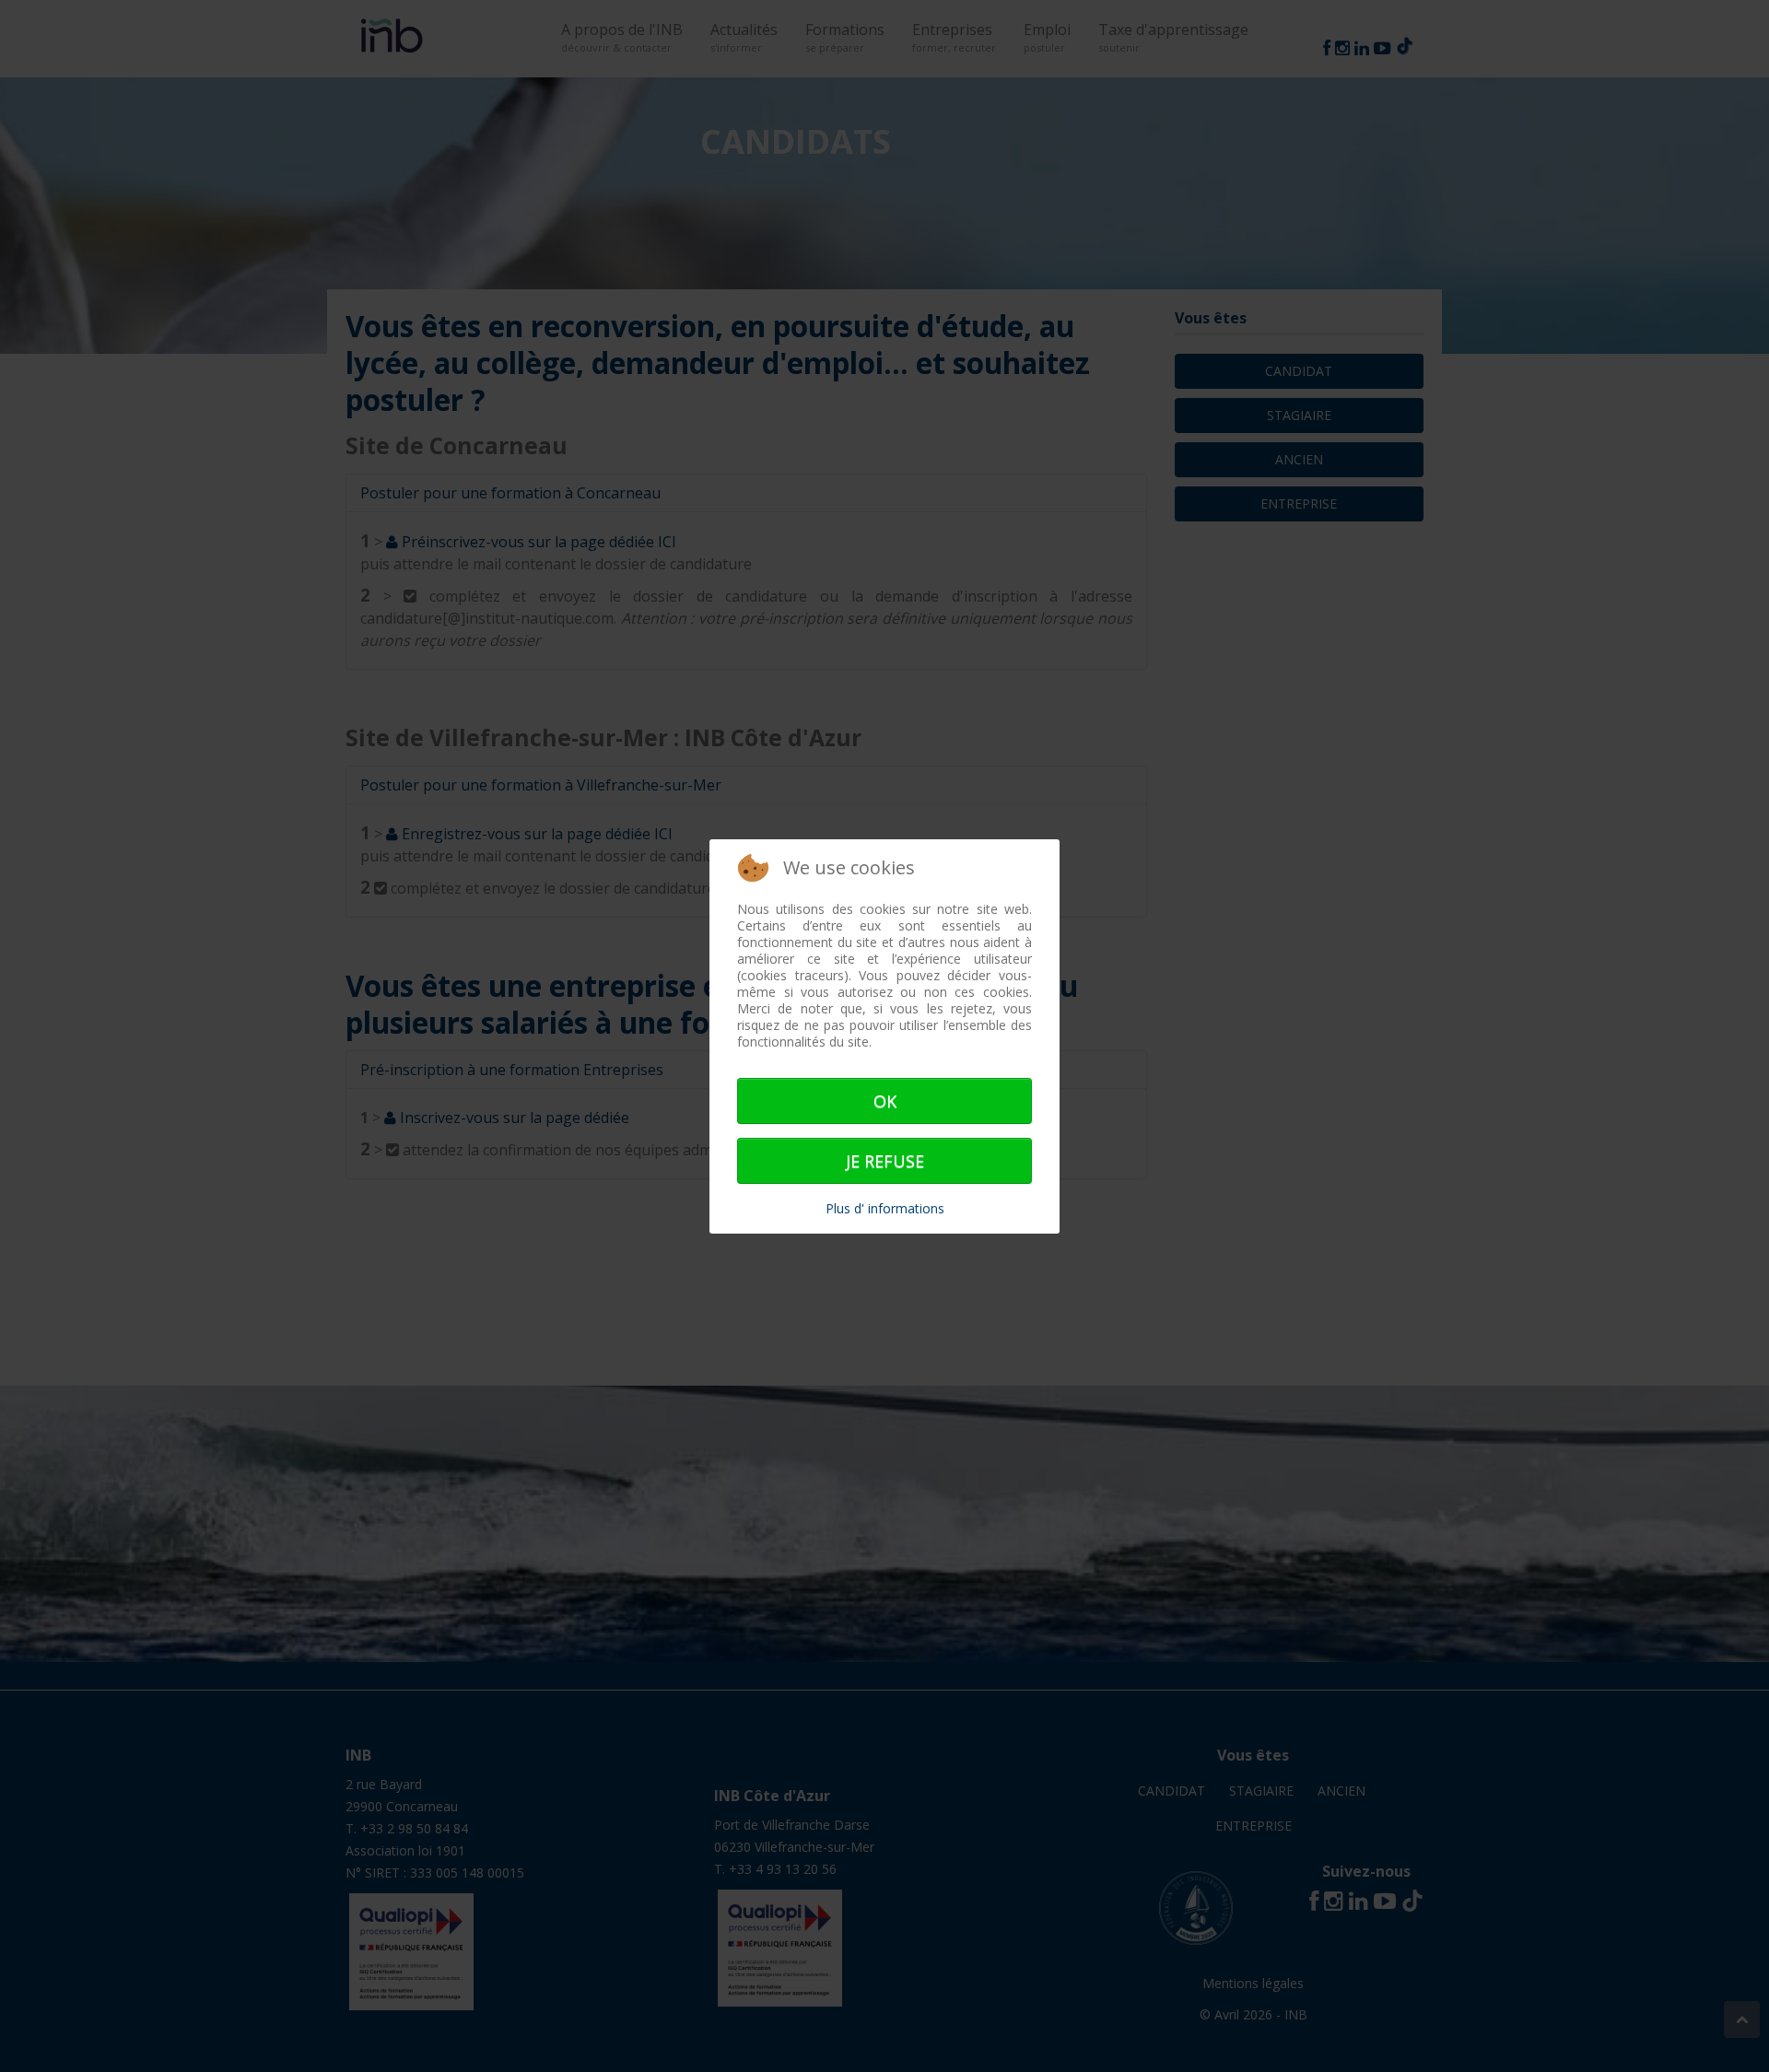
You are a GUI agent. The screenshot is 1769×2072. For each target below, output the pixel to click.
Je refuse (885, 1161)
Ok (885, 1101)
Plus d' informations (885, 1208)
